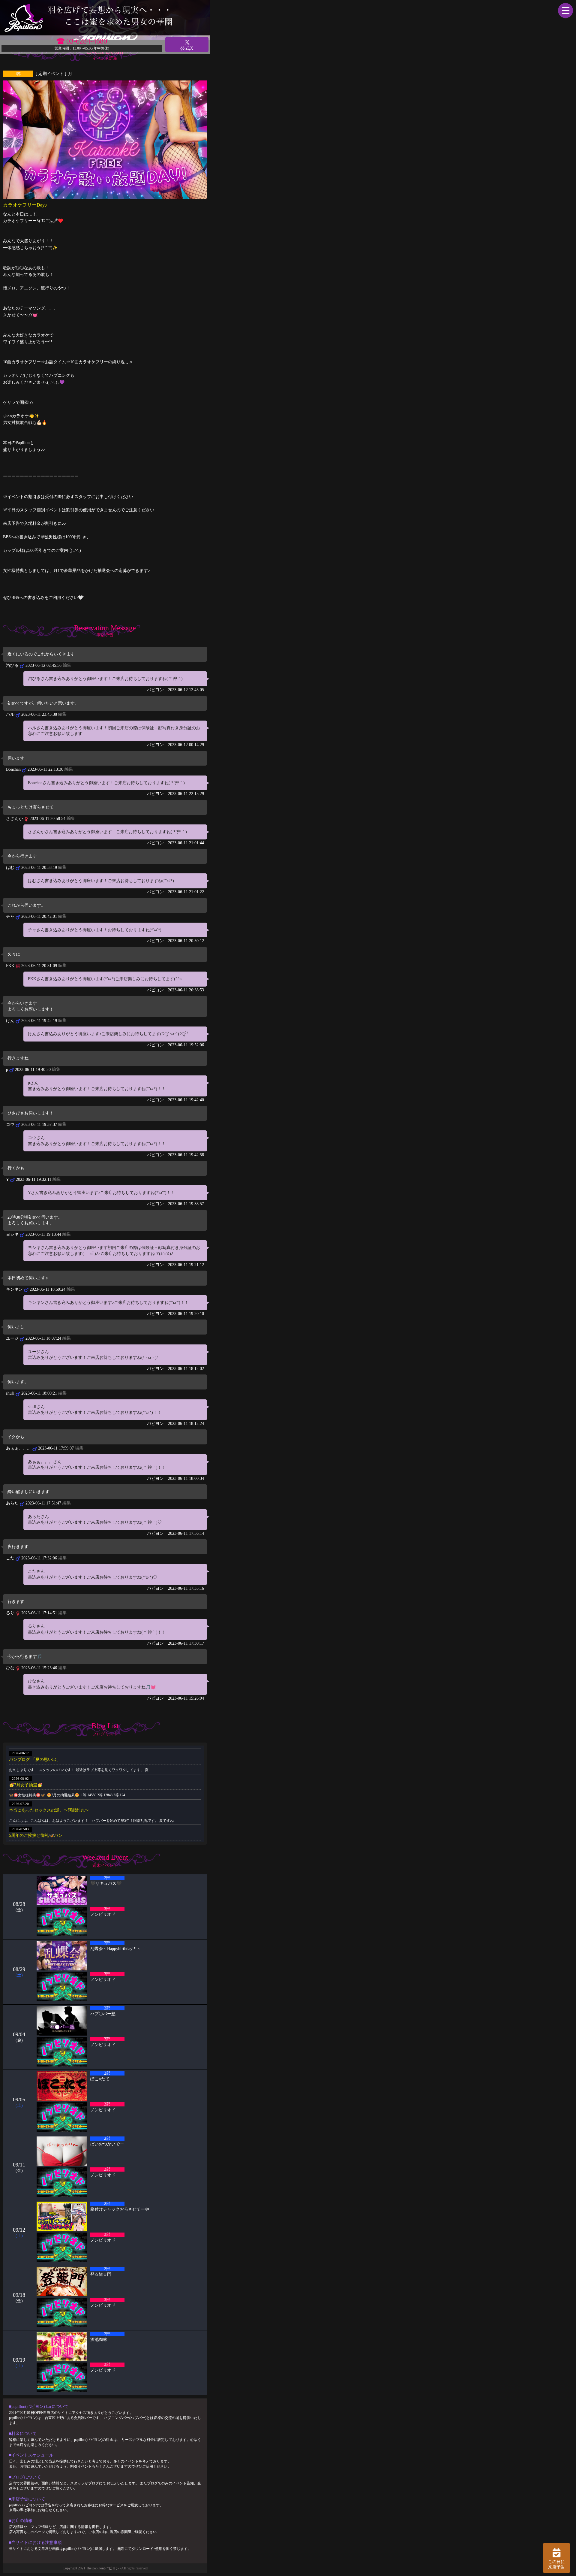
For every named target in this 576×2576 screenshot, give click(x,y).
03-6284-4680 (87, 41)
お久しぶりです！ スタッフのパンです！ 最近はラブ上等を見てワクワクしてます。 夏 (79, 1770)
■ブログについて (25, 2477)
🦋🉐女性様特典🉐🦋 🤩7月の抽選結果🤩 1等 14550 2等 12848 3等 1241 (68, 1795)
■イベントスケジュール (31, 2455)
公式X (187, 48)
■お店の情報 (21, 2521)
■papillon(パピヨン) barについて (39, 2407)
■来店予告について (27, 2499)
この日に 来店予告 (556, 2564)
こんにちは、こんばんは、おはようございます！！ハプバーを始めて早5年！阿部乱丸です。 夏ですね (91, 1821)
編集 (67, 665)
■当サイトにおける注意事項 (35, 2543)
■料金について (23, 2434)
